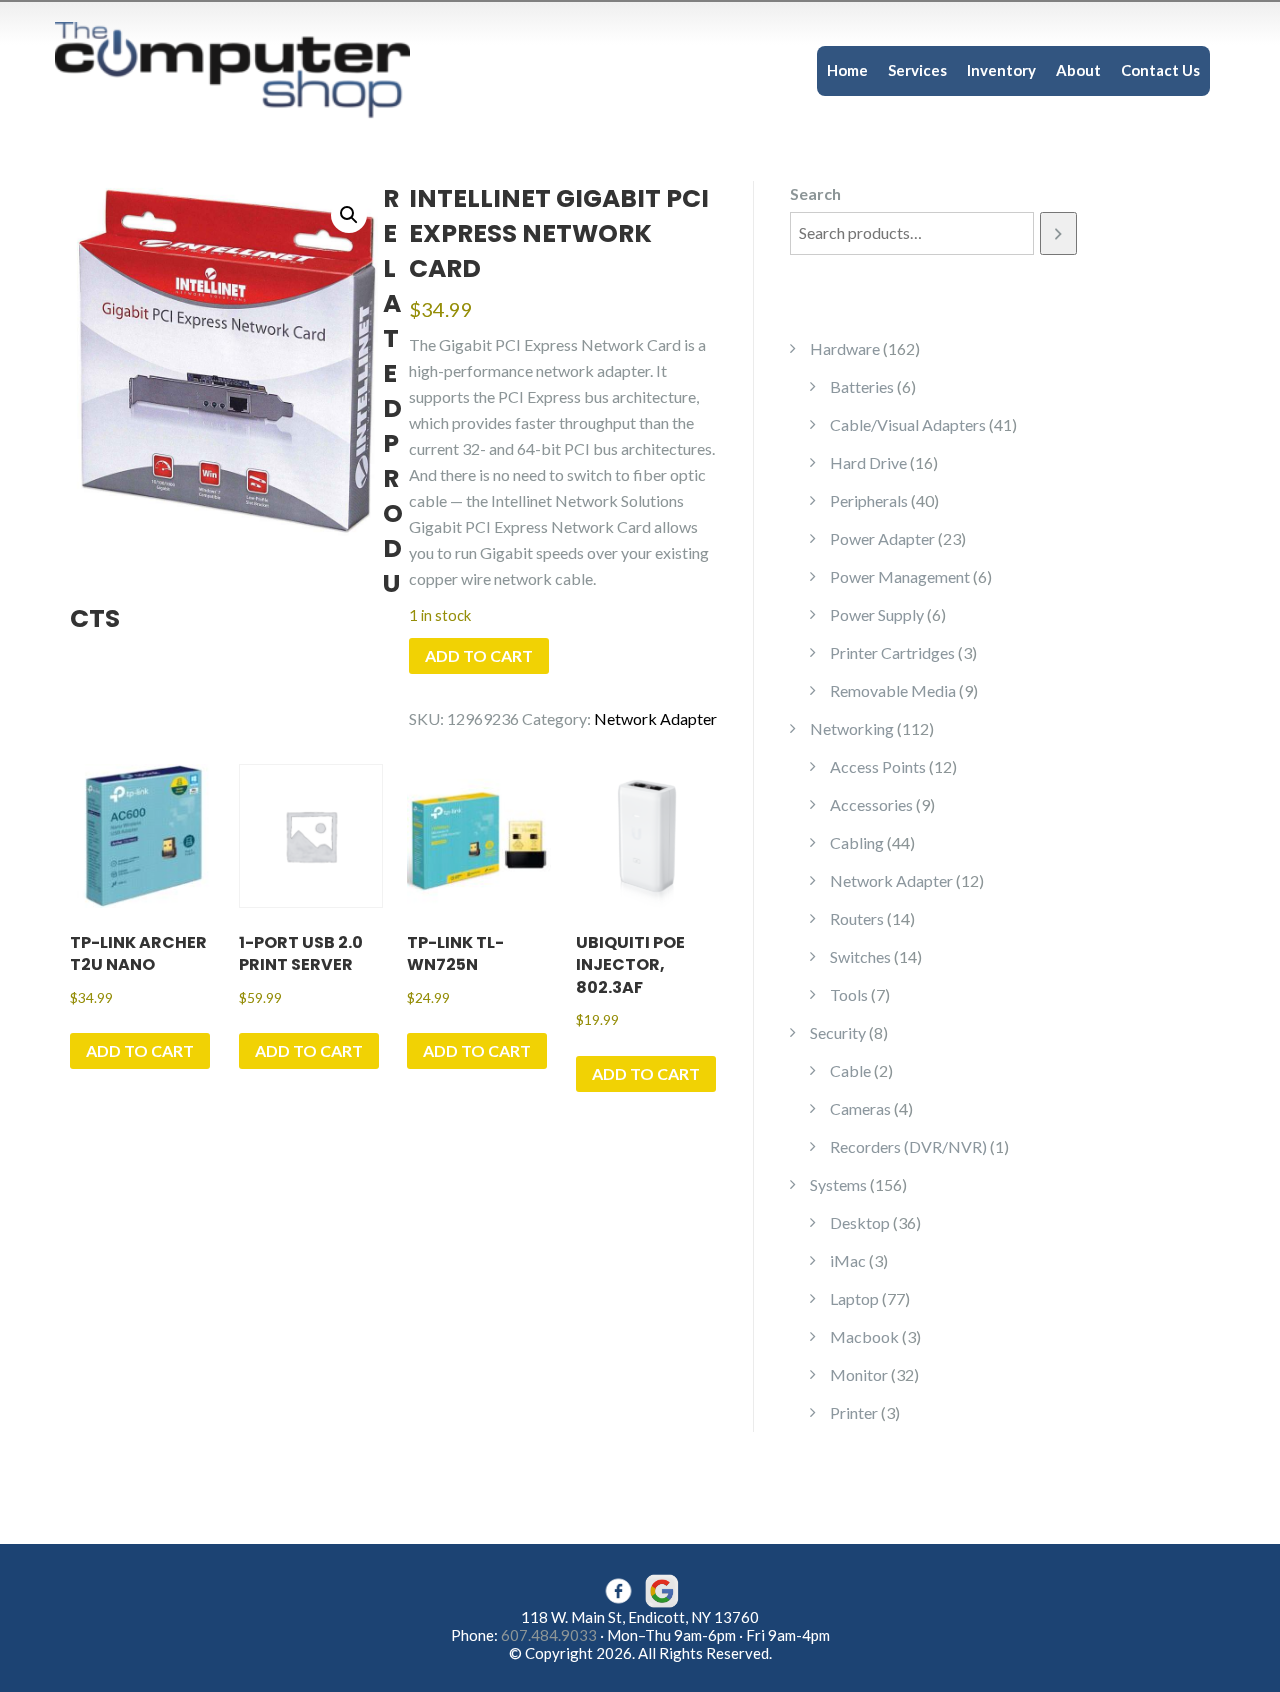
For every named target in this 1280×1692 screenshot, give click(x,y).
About (1078, 70)
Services (917, 70)
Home (847, 70)
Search (815, 193)
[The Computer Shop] (250, 68)
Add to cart (479, 655)
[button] (349, 215)
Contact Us (1160, 70)
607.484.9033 (549, 1635)
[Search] (1058, 233)
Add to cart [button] (140, 1050)
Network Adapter (655, 718)
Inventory (1001, 70)
